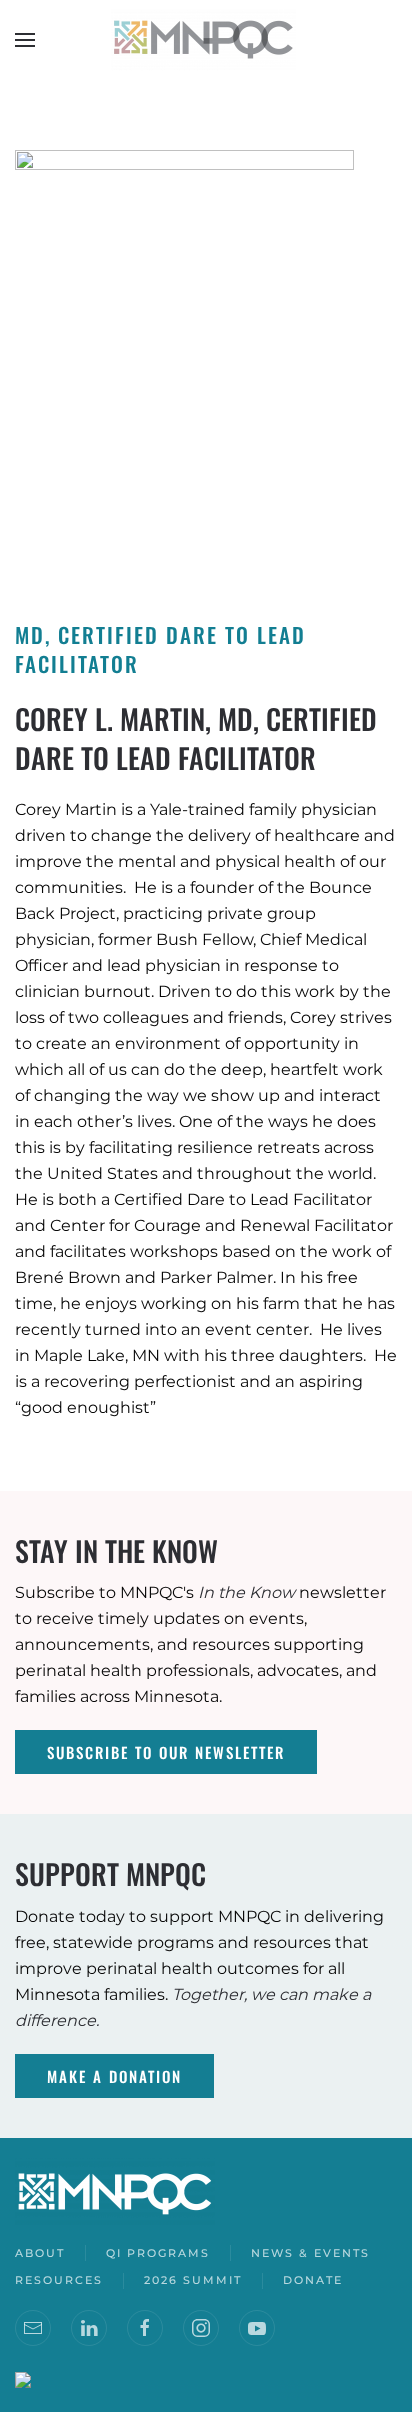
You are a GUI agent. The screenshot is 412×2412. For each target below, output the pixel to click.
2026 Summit (193, 2280)
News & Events (310, 2253)
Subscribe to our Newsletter (166, 1752)
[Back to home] (206, 40)
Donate (313, 2280)
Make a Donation (114, 2076)
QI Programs (158, 2253)
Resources (59, 2280)
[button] (25, 40)
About (40, 2253)
